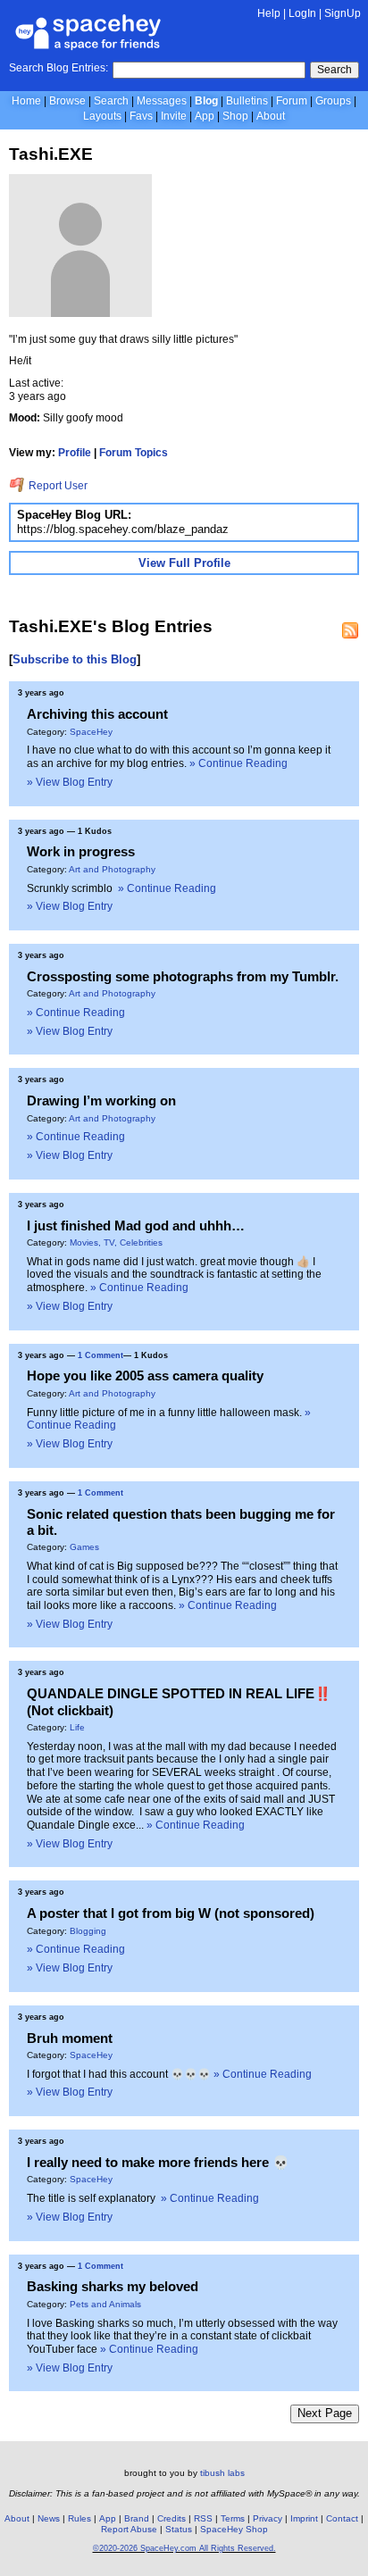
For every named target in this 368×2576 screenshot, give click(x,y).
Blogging (88, 1931)
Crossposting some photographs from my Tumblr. (183, 976)
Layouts (102, 116)
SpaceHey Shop (234, 2529)
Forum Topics (134, 453)
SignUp (343, 13)
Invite (174, 116)
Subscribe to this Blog (75, 659)
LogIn (302, 13)
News (49, 2518)
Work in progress (81, 851)
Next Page (325, 2413)
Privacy (268, 2518)
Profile (75, 453)
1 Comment (100, 1355)
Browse (67, 101)
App (205, 116)
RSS (203, 2518)
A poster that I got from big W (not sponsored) (171, 1913)
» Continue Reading (238, 763)
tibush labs (222, 2473)
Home (26, 101)
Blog (206, 101)
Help (269, 13)
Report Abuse (129, 2529)
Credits (171, 2518)
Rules (79, 2518)
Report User (57, 486)
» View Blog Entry (70, 782)
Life (77, 1727)
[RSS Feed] (350, 630)
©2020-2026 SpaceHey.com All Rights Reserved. (184, 2548)
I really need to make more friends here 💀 (158, 2162)
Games (84, 1547)
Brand (137, 2518)
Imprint (304, 2518)
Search (335, 70)
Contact (342, 2518)
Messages (162, 101)
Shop (235, 116)
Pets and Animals (105, 2304)
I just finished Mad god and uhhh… (136, 1225)
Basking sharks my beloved (113, 2286)
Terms (233, 2518)
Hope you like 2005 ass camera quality (145, 1376)
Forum (292, 101)
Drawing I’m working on (101, 1100)
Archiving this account (97, 714)
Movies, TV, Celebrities (116, 1242)
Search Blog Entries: (59, 68)
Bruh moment (70, 2038)
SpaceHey (91, 732)
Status (179, 2529)
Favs (141, 116)
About (271, 116)
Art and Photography (112, 869)
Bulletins (247, 101)
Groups (333, 101)
